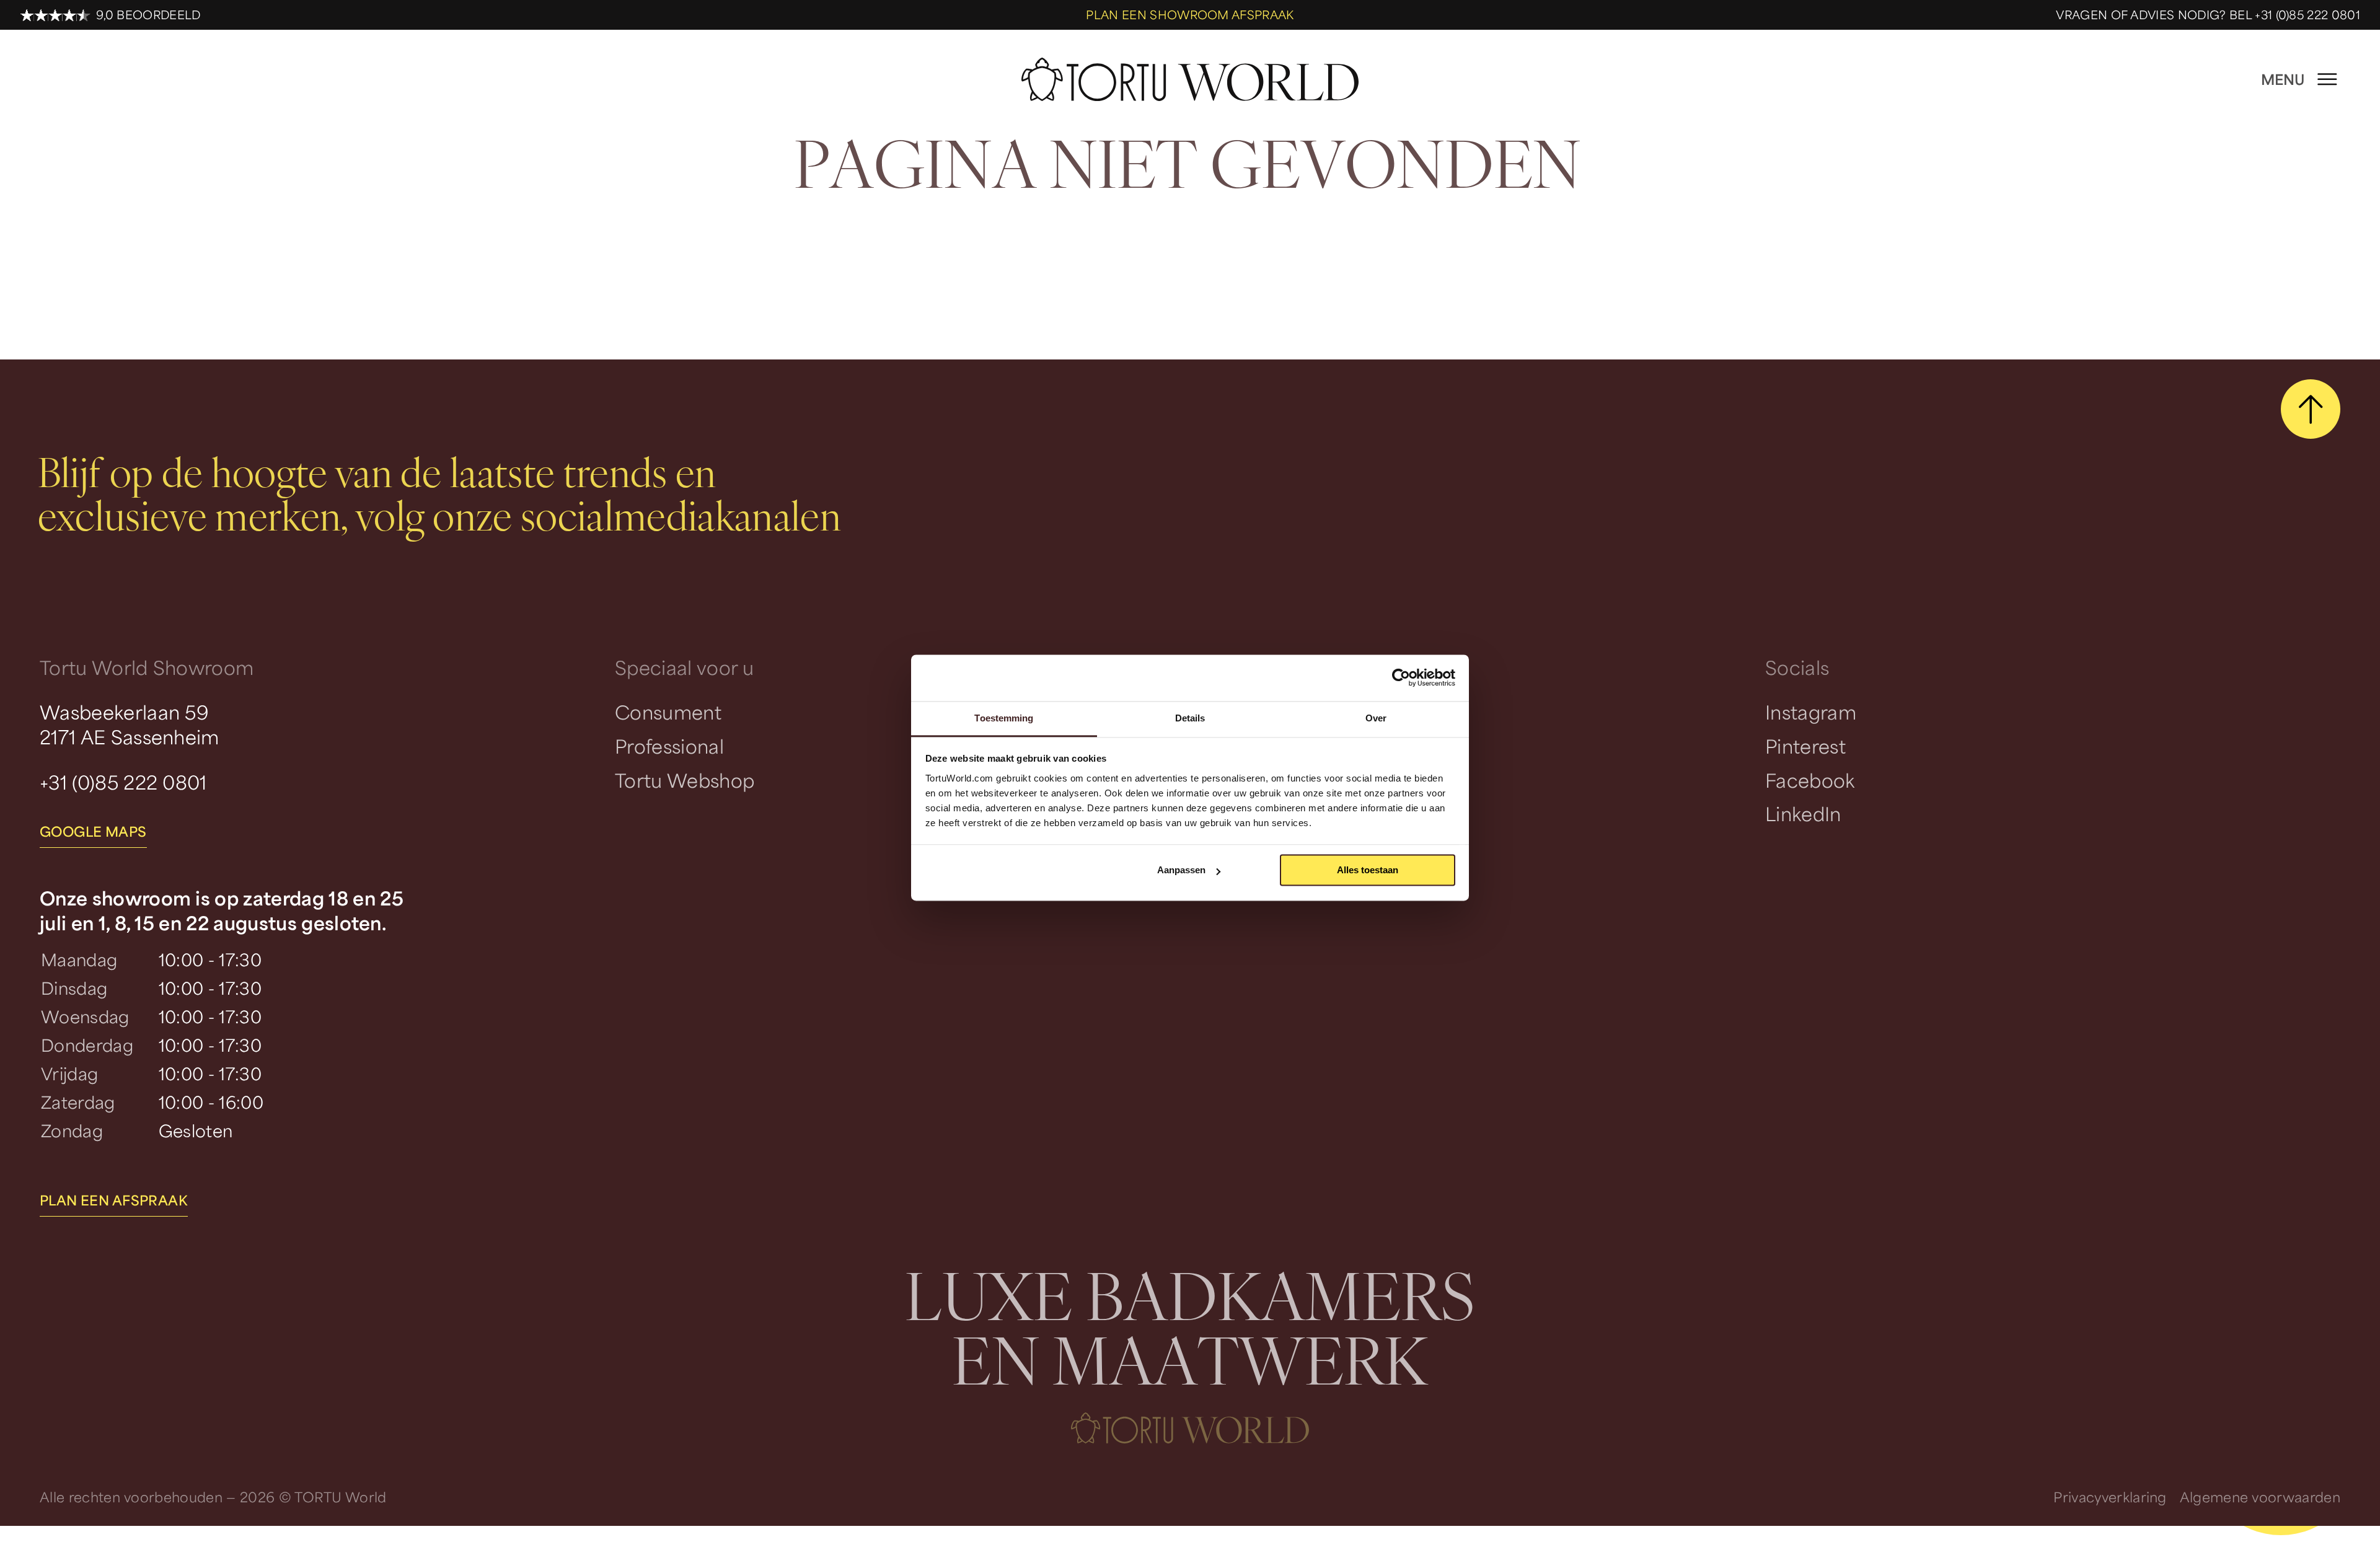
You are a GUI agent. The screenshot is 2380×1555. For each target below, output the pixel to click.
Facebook (1810, 780)
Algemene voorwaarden (2260, 1497)
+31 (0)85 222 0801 (123, 782)
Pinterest (1805, 746)
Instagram (1811, 712)
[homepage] (1190, 80)
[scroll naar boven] (2311, 409)
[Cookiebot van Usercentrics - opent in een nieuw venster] (1401, 677)
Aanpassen (1181, 870)
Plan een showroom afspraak (1190, 15)
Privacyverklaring (2110, 1497)
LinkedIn (1803, 813)
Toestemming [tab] (1004, 718)
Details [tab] (1190, 718)
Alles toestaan (1368, 870)
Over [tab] (1376, 718)
